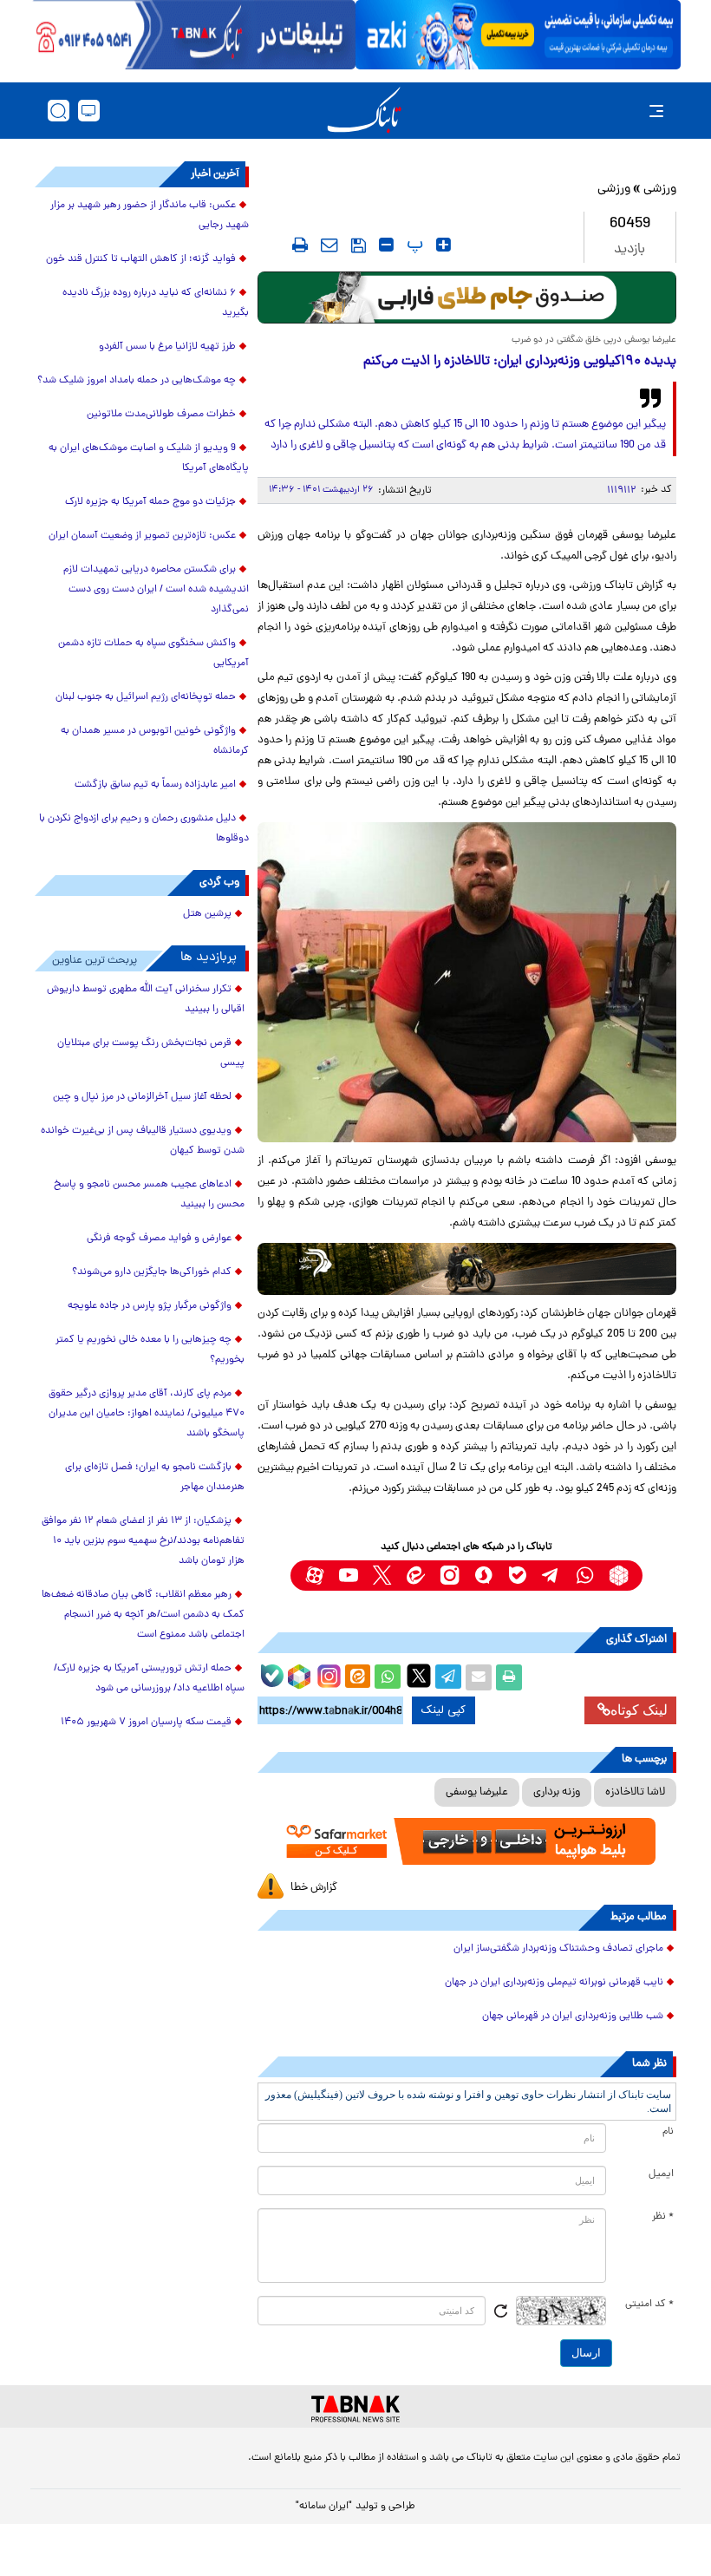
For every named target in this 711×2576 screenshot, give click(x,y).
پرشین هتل (207, 914)
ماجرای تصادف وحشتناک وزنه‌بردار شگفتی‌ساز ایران (558, 1949)
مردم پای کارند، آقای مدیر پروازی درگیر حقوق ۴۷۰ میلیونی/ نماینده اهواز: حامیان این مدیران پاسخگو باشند (147, 1414)
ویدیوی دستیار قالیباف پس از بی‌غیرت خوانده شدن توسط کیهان (143, 1141)
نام (668, 2132)
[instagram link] (450, 1576)
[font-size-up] (444, 245)
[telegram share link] (448, 1677)
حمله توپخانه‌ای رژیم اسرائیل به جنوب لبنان (146, 697)
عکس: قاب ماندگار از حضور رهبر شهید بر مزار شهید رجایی (150, 216)
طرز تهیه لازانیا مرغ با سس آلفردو (167, 347)
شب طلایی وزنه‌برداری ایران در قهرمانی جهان (573, 2017)
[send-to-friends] (329, 245)
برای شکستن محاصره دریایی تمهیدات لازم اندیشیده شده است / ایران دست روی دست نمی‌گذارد (156, 590)
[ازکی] (518, 35)
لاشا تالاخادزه (635, 1792)
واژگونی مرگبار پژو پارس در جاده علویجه (150, 1306)
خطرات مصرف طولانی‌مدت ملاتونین (161, 415)
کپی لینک (444, 1710)
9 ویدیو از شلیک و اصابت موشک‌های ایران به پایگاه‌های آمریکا (149, 458)
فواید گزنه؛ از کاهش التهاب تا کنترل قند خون (141, 259)
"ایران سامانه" (324, 2507)
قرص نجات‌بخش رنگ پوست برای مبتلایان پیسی (151, 1053)
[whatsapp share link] (388, 1677)
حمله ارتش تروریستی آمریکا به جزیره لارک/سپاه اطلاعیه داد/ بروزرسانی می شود (149, 1679)
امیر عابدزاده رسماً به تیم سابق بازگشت (155, 785)
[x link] (382, 1576)
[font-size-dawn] (386, 245)
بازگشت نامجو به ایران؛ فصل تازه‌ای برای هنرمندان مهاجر (155, 1478)
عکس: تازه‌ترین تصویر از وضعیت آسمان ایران (142, 536)
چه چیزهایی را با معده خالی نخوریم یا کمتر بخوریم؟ (150, 1350)
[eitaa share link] (357, 1677)
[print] (300, 245)
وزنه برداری (557, 1792)
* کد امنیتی (649, 2305)
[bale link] (517, 1576)
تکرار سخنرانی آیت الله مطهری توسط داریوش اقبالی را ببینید (146, 1000)
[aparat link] (314, 1576)
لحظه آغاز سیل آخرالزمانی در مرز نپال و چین (142, 1097)
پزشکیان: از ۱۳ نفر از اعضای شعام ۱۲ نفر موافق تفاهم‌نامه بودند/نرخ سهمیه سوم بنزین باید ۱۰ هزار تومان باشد (143, 1541)
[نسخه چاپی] (509, 1677)
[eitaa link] (416, 1576)
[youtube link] (348, 1576)
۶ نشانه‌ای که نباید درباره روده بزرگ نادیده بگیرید (156, 303)
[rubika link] (619, 1576)
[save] (359, 245)
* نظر (663, 2217)
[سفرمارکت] (467, 1841)
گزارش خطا (314, 1888)
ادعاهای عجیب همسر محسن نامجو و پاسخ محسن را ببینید (149, 1195)
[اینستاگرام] (327, 1674)
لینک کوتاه (639, 1710)
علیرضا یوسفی (477, 1792)
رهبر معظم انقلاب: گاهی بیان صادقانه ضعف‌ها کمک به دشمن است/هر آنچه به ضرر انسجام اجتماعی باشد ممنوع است (143, 1615)
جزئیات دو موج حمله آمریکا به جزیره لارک (150, 502)
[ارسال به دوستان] (479, 1677)
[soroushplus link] (483, 1576)
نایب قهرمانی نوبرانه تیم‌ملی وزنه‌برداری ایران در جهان (554, 1983)
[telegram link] (551, 1576)
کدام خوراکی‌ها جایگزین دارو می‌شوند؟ (152, 1272)
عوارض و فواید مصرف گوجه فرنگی (159, 1239)
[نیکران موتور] (467, 1269)
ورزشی (660, 190)
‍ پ (413, 245)
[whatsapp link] (585, 1576)
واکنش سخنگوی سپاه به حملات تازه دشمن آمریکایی (153, 654)
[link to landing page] (364, 111)
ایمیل (661, 2174)
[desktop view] (89, 111)
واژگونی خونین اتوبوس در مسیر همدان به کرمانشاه (155, 741)
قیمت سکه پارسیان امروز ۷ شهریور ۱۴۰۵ (146, 1723)
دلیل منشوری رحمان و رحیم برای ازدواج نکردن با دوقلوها (144, 829)
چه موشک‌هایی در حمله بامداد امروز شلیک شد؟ (137, 381)
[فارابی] (467, 297)
